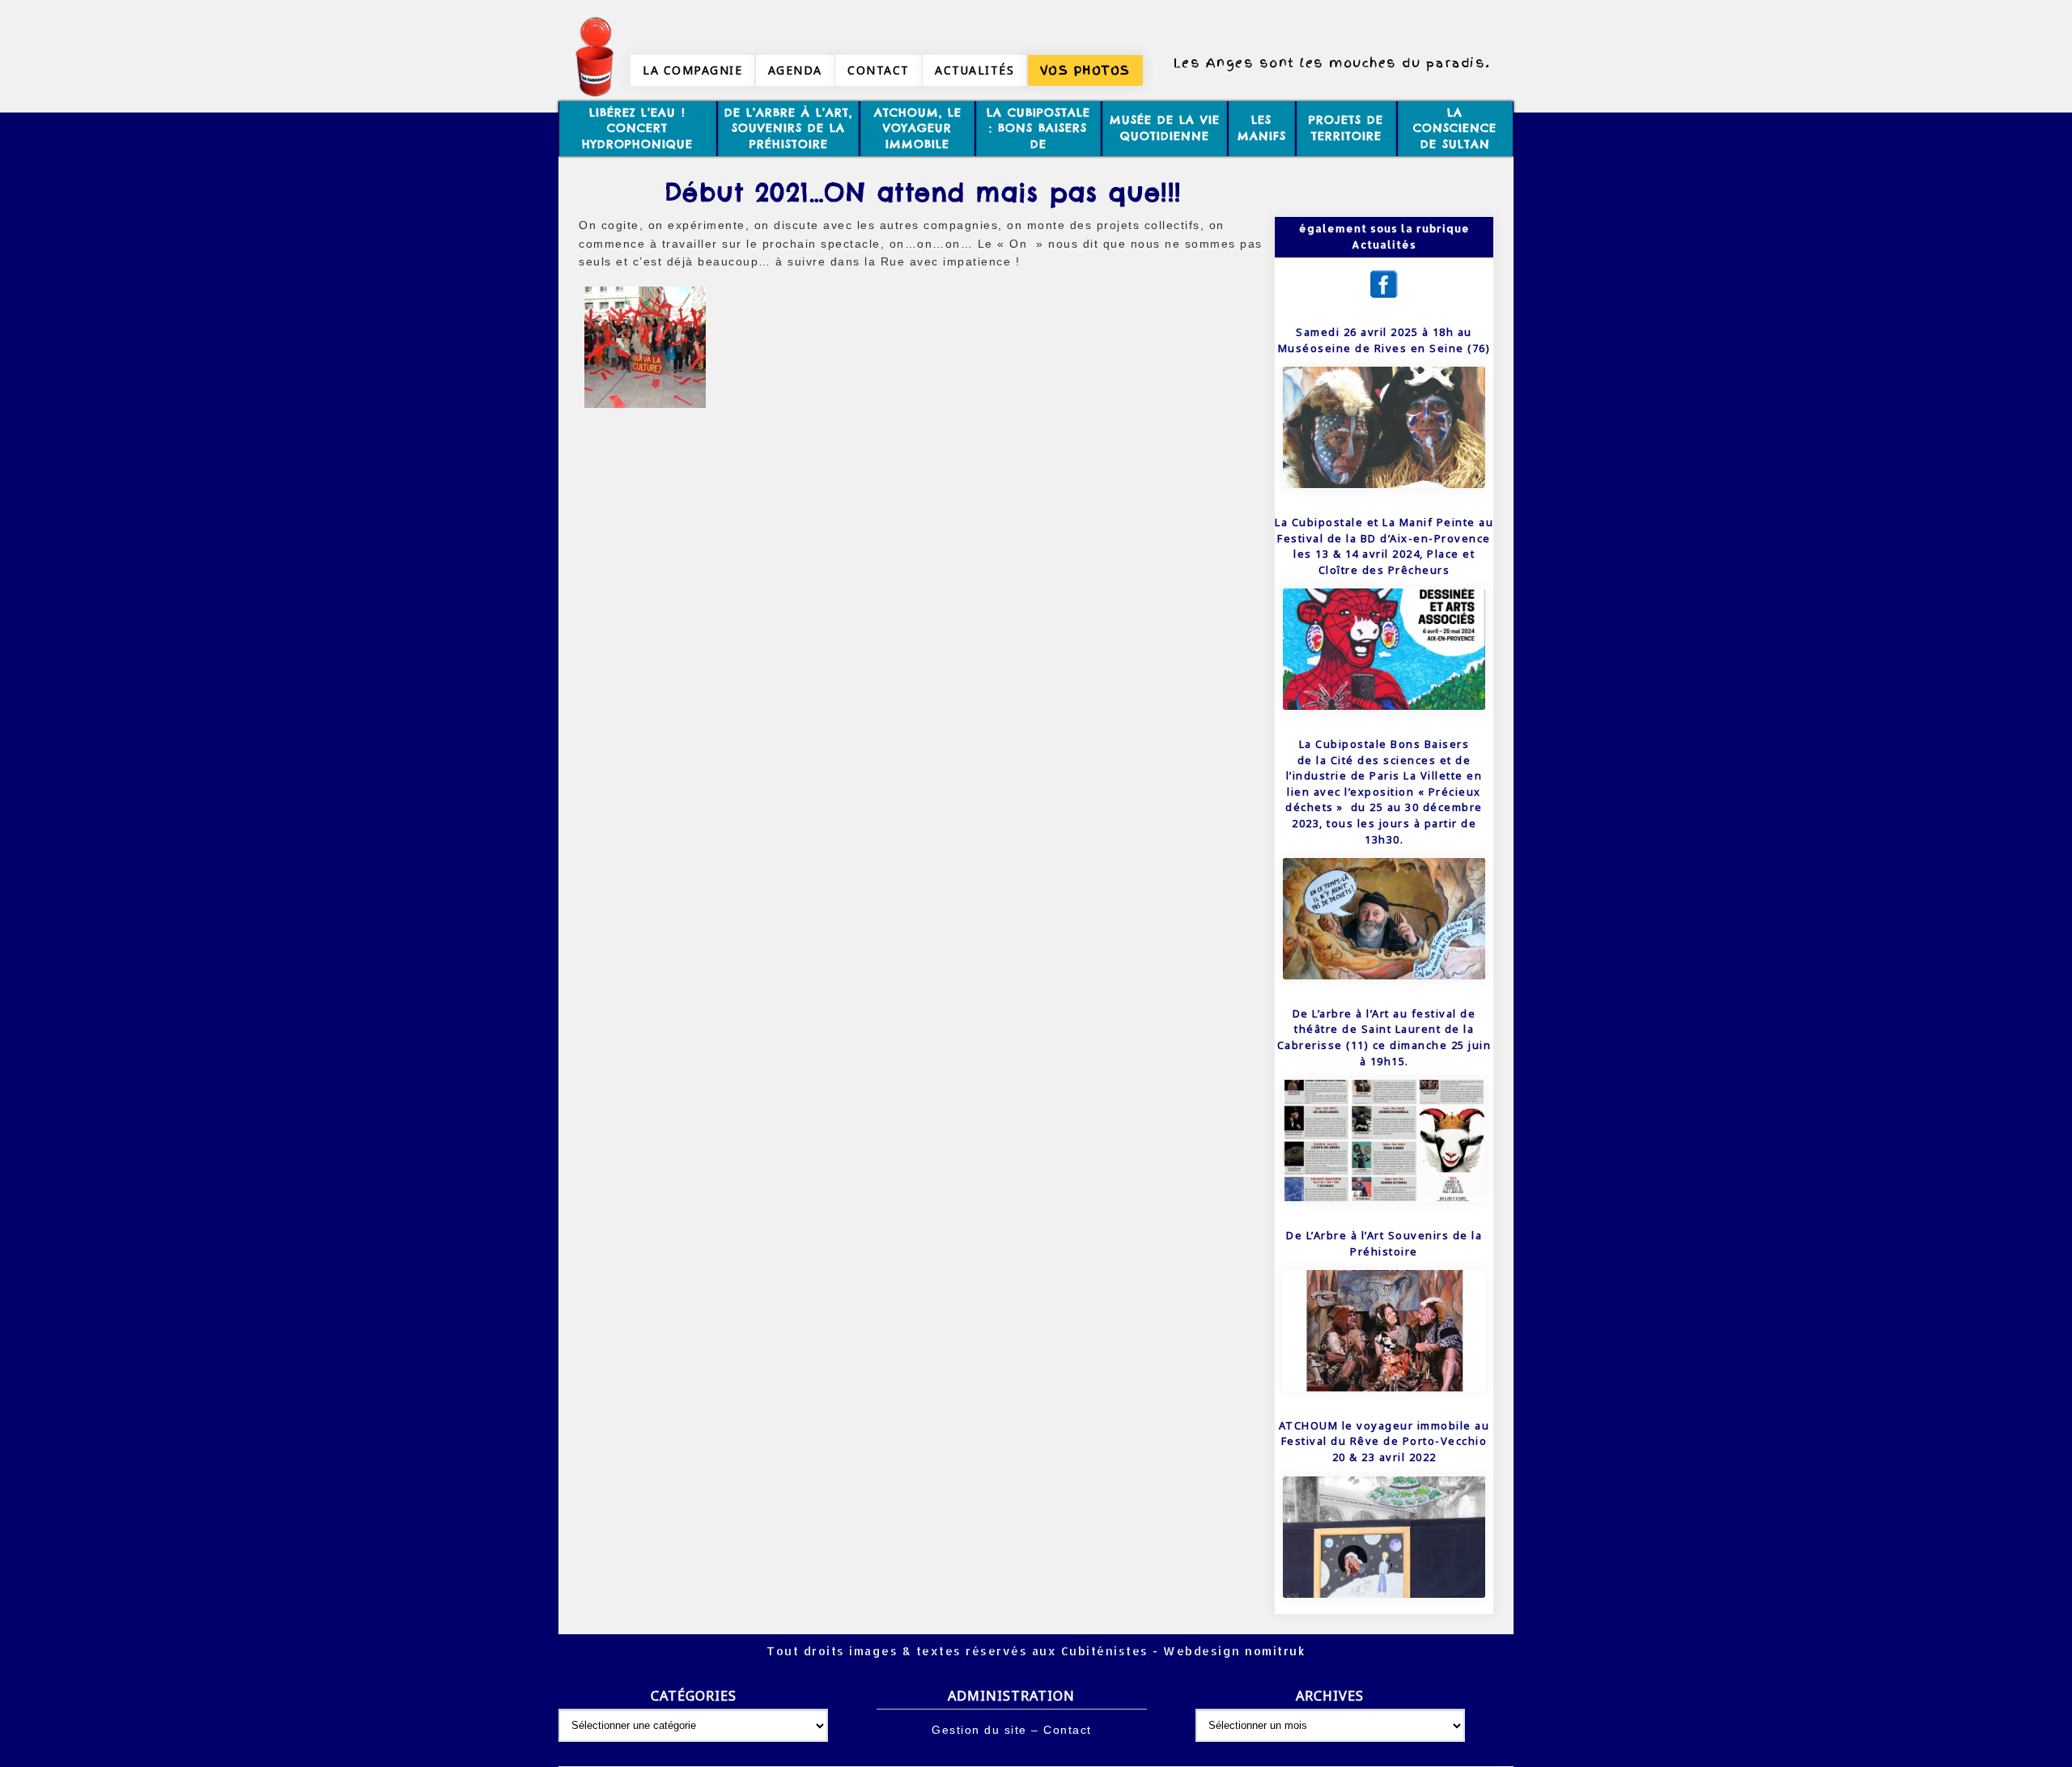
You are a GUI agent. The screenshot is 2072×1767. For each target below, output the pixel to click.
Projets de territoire (1346, 128)
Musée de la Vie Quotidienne (1165, 128)
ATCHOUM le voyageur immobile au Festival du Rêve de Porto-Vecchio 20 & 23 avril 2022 (1384, 1441)
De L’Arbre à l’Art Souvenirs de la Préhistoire (1384, 1243)
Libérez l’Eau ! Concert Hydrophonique (637, 128)
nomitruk (1274, 1651)
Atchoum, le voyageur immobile (918, 128)
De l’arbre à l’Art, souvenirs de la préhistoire (788, 128)
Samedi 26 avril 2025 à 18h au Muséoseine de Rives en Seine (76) (1384, 340)
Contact (879, 70)
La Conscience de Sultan (1455, 128)
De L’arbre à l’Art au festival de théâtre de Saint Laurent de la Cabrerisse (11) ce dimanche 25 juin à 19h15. (1384, 1037)
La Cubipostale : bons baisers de (1038, 128)
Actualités (974, 70)
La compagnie (692, 70)
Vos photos (1085, 70)
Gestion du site (979, 1730)
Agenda (795, 70)
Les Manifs (1262, 128)
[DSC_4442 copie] (645, 408)
